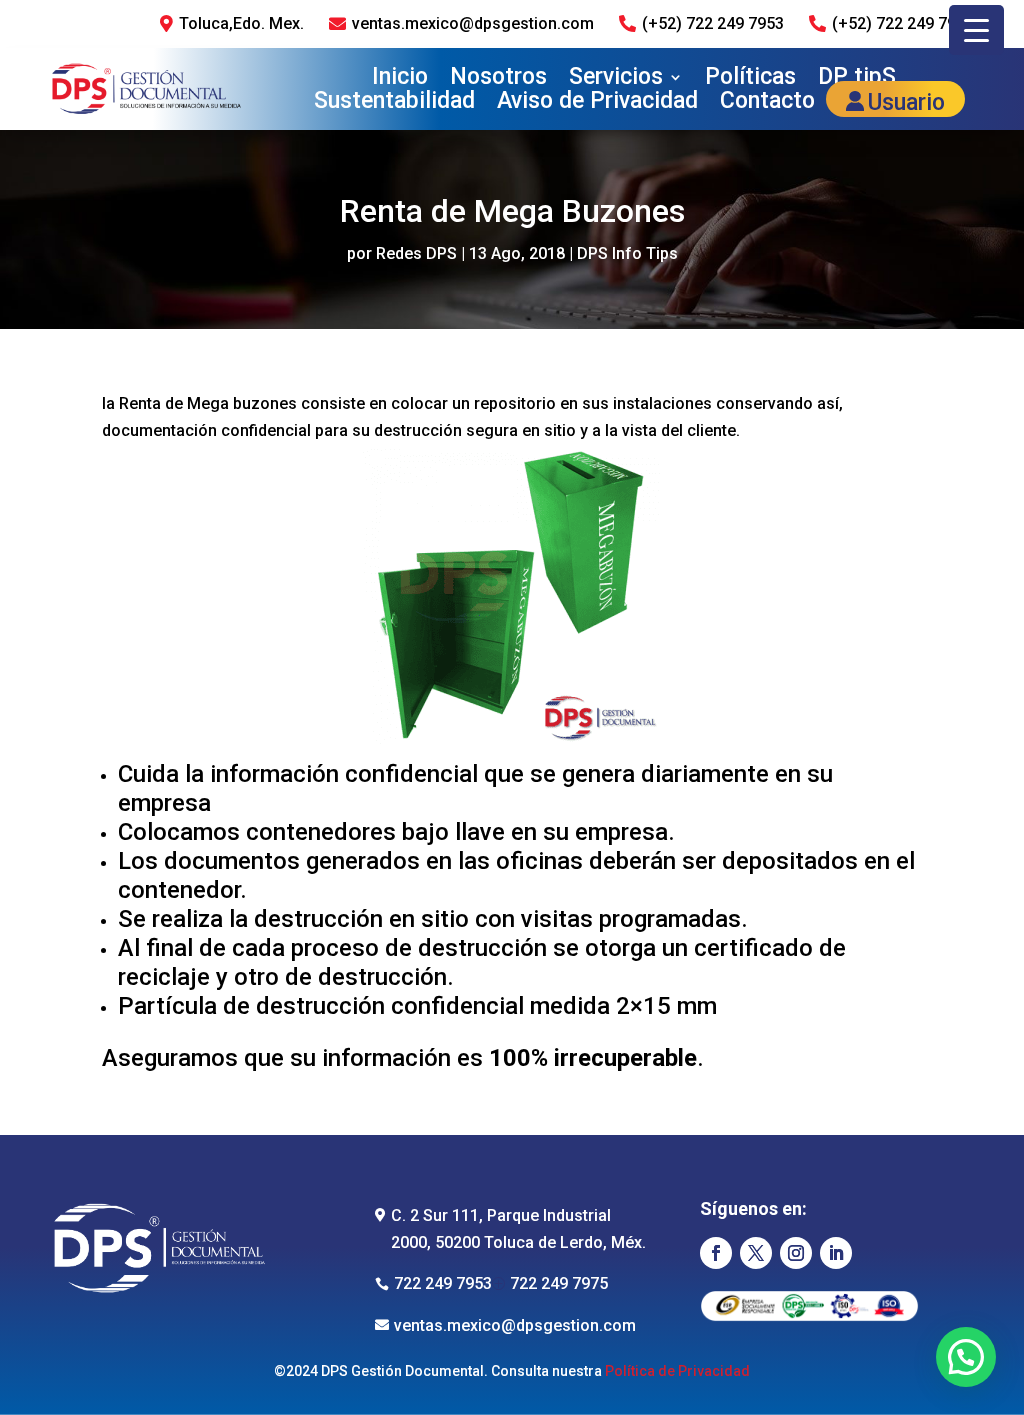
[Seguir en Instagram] (796, 1253)
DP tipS (857, 78)
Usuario (906, 104)
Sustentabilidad (394, 104)
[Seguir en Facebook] (716, 1253)
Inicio (400, 78)
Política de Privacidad (677, 1371)
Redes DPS (416, 253)
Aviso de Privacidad (597, 104)
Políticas (750, 78)
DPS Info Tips (627, 253)
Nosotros (498, 78)
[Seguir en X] (756, 1253)
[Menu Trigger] (976, 30)
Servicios (616, 78)
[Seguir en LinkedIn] (836, 1253)
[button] (966, 1357)
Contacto (767, 104)
